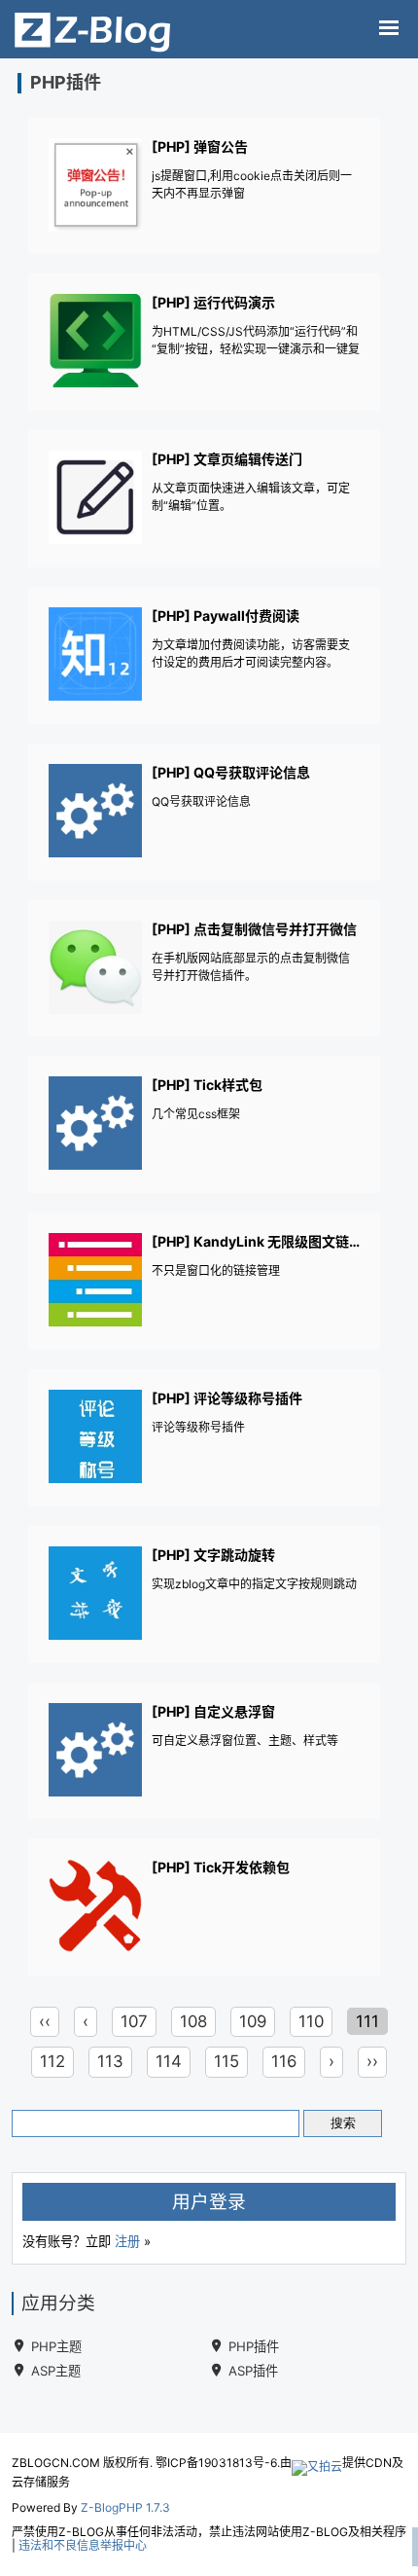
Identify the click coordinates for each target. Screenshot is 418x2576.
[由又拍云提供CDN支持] (317, 2463)
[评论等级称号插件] (205, 1439)
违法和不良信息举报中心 (83, 2545)
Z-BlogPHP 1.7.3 (125, 2507)
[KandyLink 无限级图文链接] (205, 1282)
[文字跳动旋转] (205, 1596)
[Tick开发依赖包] (205, 1908)
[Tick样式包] (205, 1125)
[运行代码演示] (205, 343)
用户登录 (209, 2202)
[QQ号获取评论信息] (205, 813)
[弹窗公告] (205, 187)
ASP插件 (253, 2371)
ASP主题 (56, 2371)
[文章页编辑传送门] (205, 500)
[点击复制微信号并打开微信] (205, 970)
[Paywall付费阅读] (205, 656)
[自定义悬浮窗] (205, 1752)
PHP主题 (56, 2346)
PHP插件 (254, 2346)
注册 (127, 2241)
